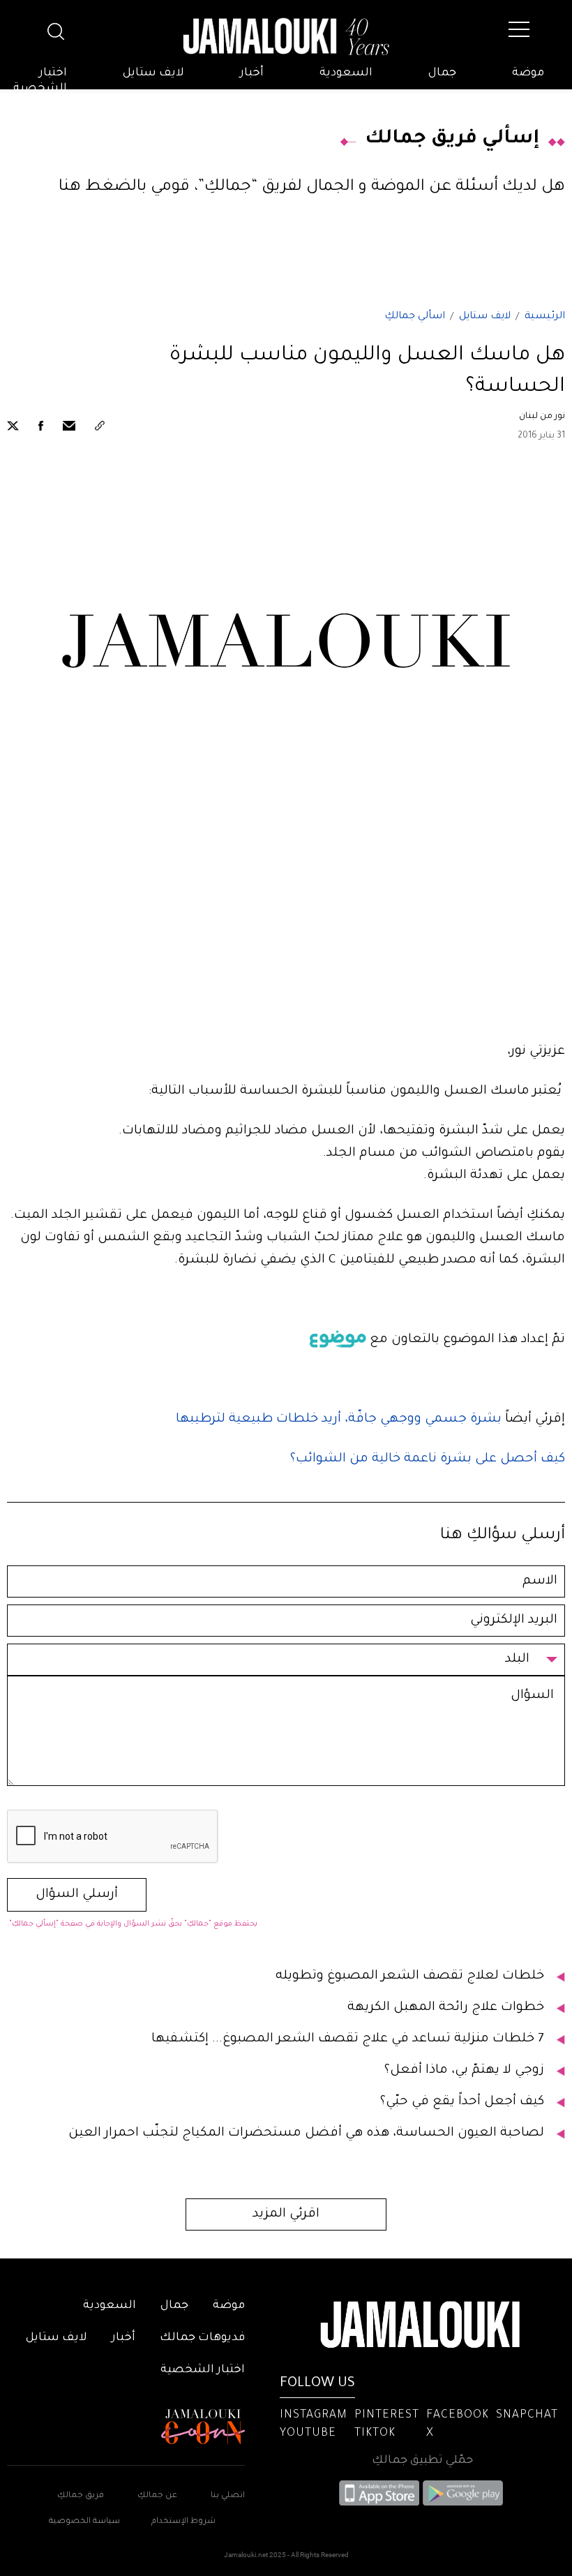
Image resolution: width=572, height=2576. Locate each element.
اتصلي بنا (228, 2496)
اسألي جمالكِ (415, 317)
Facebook (458, 2415)
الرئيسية (545, 317)
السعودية (346, 73)
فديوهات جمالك (202, 2338)
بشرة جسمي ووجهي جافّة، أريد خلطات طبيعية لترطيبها (340, 1420)
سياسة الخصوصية (84, 2522)
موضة (528, 73)
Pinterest (387, 2415)
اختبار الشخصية (40, 81)
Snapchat (527, 2415)
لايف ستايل (153, 73)
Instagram (314, 2415)
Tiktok (375, 2434)
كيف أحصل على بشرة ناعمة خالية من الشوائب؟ (428, 1459)
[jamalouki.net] (286, 37)
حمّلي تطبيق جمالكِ (422, 2461)
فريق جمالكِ (81, 2496)
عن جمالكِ (157, 2496)
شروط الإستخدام (182, 2522)
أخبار (252, 73)
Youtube (308, 2434)
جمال (442, 73)
